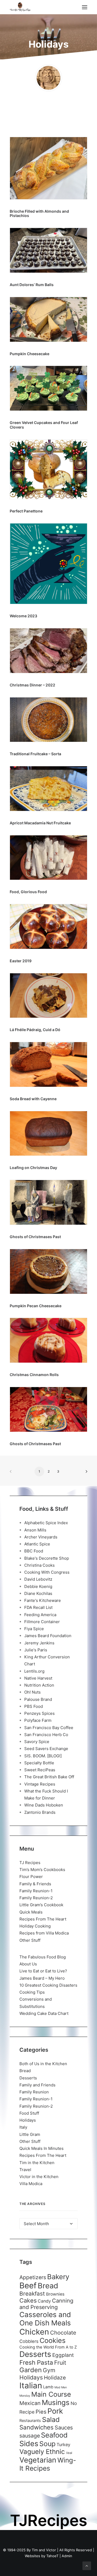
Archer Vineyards (41, 1537)
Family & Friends (35, 1884)
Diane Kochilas (38, 1593)
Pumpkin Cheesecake (30, 354)
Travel (25, 2170)
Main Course (51, 2394)
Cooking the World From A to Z (48, 2347)
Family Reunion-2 (36, 1898)
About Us (28, 1964)
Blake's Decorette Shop (47, 1558)
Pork (55, 2411)
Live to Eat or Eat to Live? (43, 1971)
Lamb (48, 2387)
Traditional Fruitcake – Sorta (35, 754)
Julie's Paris (36, 1650)
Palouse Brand (38, 1699)
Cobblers (29, 2341)
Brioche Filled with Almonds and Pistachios (39, 213)
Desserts (28, 2078)
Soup (47, 2444)
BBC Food (34, 1551)
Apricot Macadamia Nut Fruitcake (40, 823)
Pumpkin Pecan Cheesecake (36, 1306)
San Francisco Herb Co (46, 1735)
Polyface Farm (38, 1720)
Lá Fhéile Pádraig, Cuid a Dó (35, 1030)
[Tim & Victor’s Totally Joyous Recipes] (20, 7)
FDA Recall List (38, 1607)
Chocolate (63, 2333)
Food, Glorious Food (28, 892)
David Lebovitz (38, 1579)
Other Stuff (30, 1940)
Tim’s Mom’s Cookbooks (42, 1870)
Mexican (30, 2403)
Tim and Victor (44, 2550)
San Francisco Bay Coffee (49, 1728)
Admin (67, 2556)
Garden (31, 2370)
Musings (56, 2402)
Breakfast (32, 2294)
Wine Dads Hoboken (44, 1805)
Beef (28, 2285)
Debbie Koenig (38, 1586)
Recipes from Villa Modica (44, 1933)
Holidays (28, 2120)
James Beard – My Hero (42, 1978)
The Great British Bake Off (49, 1777)
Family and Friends (37, 2085)
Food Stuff (29, 2113)
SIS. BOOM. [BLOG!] (43, 1756)
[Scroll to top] (87, 2565)
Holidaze (55, 2378)
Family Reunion (34, 2092)
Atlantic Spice (37, 1544)
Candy (44, 2301)
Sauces (64, 2428)
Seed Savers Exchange (46, 1749)
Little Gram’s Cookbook (41, 1905)
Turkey (63, 2445)
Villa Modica (31, 2184)
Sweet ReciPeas (40, 1770)
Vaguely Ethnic (42, 2452)
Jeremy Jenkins (39, 1643)
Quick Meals (31, 1912)
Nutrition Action (39, 1685)
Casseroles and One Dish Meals (45, 2319)
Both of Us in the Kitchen (43, 2064)
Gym (49, 2370)
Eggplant (63, 2355)
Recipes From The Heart (43, 1919)
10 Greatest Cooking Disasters (48, 1985)
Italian (31, 2386)
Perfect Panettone (26, 511)
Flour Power (31, 1877)
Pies (41, 2412)
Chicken (34, 2332)
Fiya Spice (34, 1629)
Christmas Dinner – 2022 (32, 685)
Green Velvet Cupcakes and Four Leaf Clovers (44, 425)
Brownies (55, 2294)
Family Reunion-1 (36, 1891)
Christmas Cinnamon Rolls (34, 1375)
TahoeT (52, 2556)
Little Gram (30, 2134)
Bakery (58, 2277)
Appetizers (33, 2277)
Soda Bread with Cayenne (33, 1099)
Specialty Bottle (39, 1763)
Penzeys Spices (39, 1713)
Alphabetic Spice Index (46, 1523)
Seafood (54, 2435)
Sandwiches (37, 2427)
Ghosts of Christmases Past (35, 1237)
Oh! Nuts (32, 1692)
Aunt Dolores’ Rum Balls (32, 285)
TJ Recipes (30, 1863)
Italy (23, 2127)
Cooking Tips (32, 1992)
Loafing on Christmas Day (33, 1168)
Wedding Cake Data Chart (44, 2013)
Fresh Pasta (36, 2362)
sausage (30, 2436)
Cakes (28, 2300)
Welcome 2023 (23, 616)
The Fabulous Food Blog (43, 1957)
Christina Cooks (39, 1565)
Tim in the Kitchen (37, 2163)
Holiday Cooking (35, 1926)
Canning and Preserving (46, 2304)
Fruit (60, 2363)
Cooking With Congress (47, 1572)
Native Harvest (38, 1678)
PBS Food (34, 1706)
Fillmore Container (42, 1622)
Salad (51, 2420)
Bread (25, 2071)
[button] (85, 7)
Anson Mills (35, 1530)
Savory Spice (37, 1742)
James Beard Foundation (48, 1636)
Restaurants (30, 2420)
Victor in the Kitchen (39, 2177)
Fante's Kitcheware (43, 1600)
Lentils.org (34, 1671)
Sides (29, 2443)
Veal (69, 2453)
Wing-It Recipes (48, 2464)
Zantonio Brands (40, 1812)
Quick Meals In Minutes (41, 2148)
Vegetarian (38, 2460)
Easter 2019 (21, 961)
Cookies (53, 2340)
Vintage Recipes (40, 1784)
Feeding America (40, 1615)
